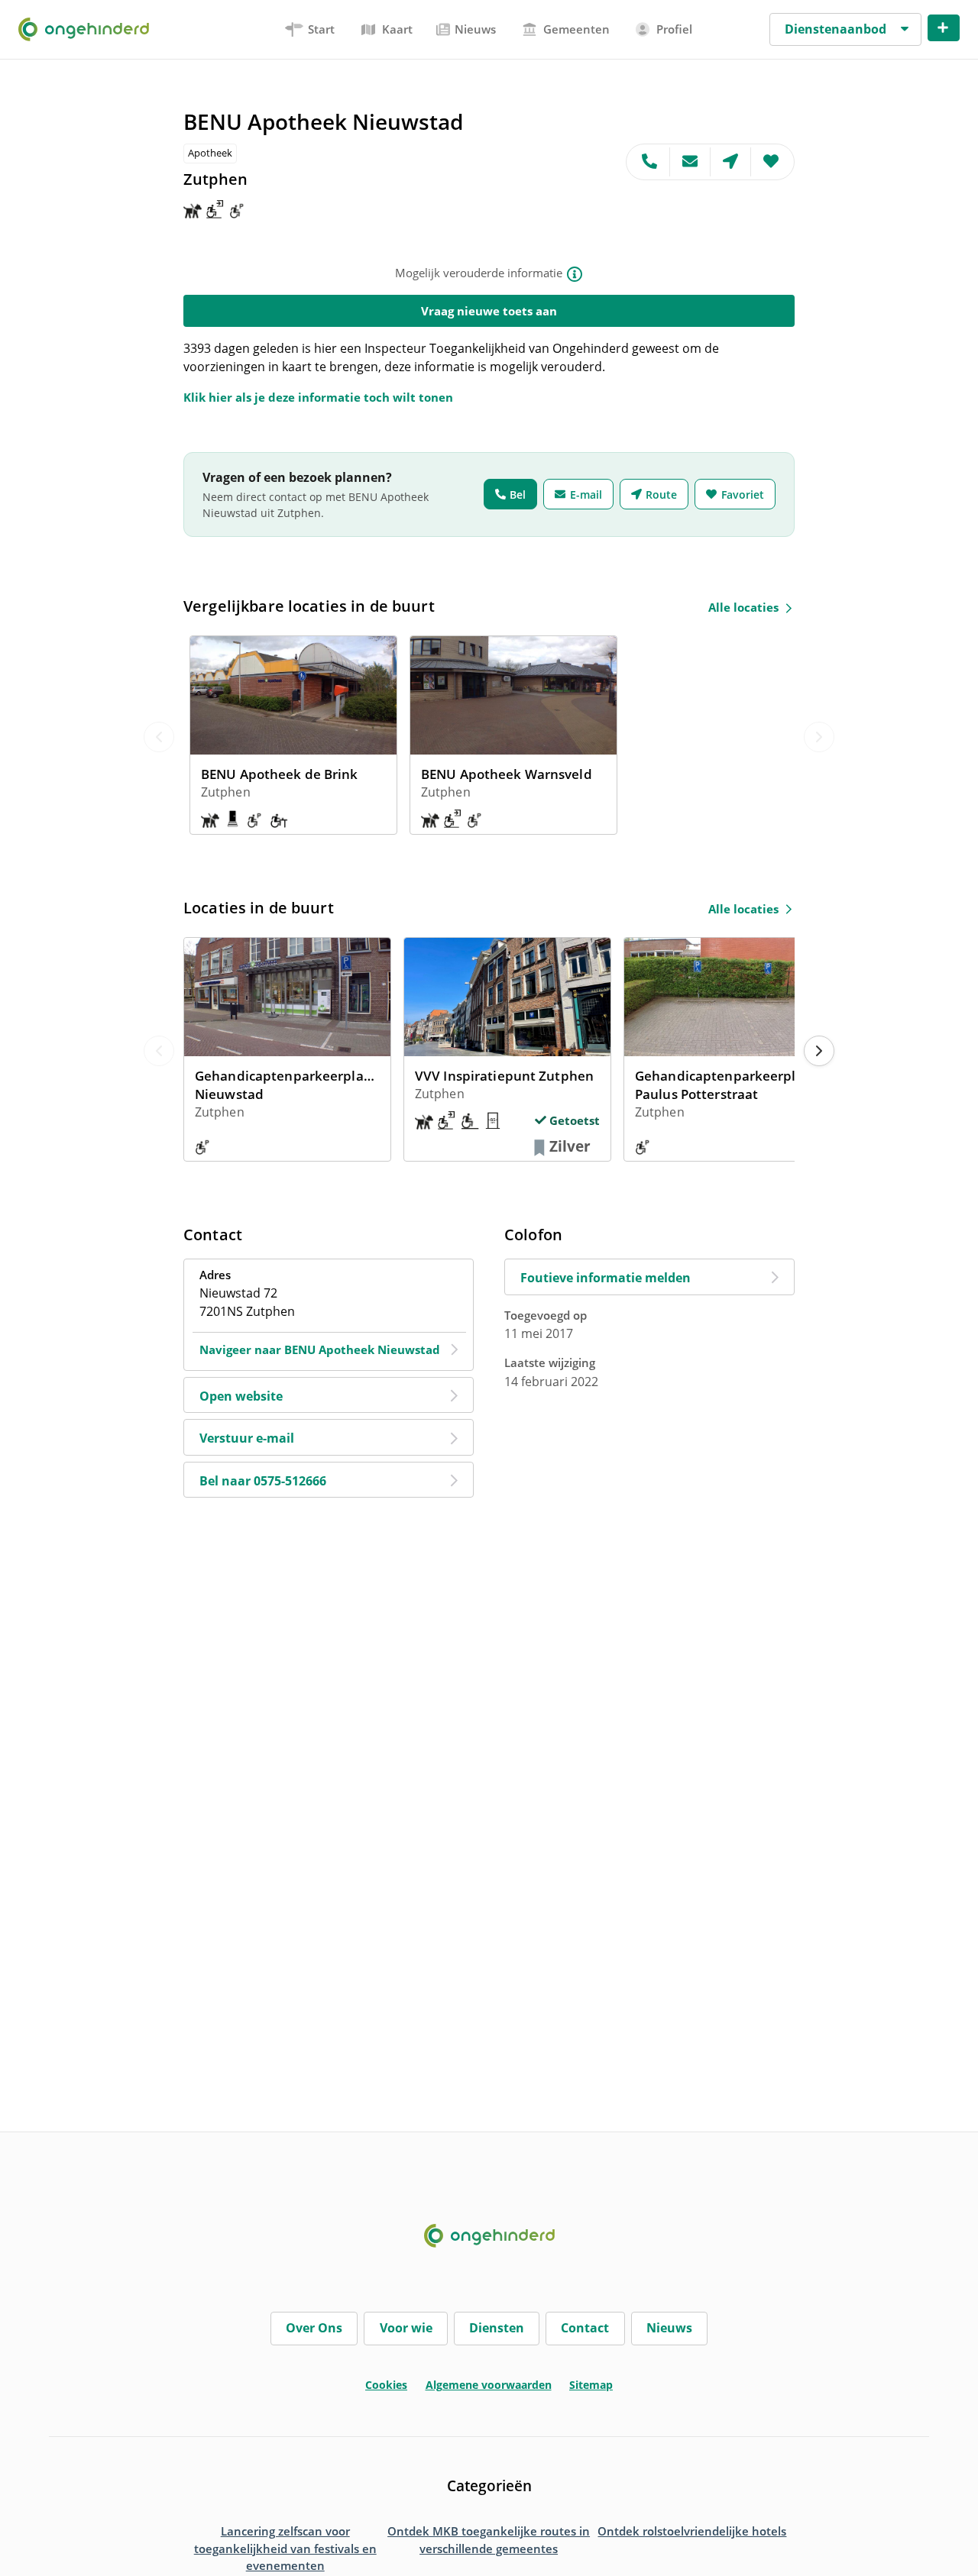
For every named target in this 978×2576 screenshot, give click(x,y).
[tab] (311, 29)
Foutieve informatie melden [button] (606, 1278)
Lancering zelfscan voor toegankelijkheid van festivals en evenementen (285, 2548)
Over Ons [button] (314, 2328)
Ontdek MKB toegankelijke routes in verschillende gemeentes (489, 2540)
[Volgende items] (819, 1051)
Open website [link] (241, 1396)
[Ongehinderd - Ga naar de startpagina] (90, 29)
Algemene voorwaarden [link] (489, 2385)
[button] (845, 30)
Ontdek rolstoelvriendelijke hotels (692, 2531)
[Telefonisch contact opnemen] (648, 162)
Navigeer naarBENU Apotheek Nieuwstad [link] (320, 1349)
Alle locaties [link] (743, 607)
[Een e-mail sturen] (690, 162)
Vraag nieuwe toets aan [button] (489, 311)
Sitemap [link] (591, 2385)
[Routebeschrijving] (731, 162)
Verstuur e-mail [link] (247, 1438)
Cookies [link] (386, 2385)
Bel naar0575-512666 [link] (263, 1481)
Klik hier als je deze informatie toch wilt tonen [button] (318, 397)
